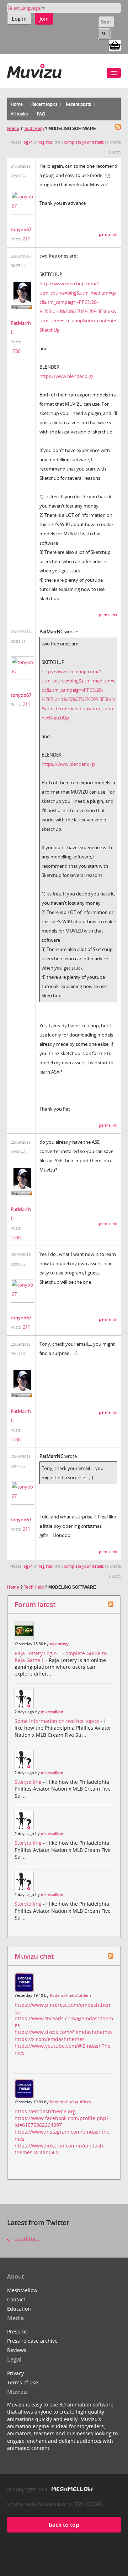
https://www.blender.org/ (66, 376)
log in (28, 142)
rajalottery (59, 1644)
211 (26, 239)
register (46, 142)
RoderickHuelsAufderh (70, 1995)
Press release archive (32, 2341)
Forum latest (35, 1604)
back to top (64, 2525)
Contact (16, 2299)
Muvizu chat (34, 1956)
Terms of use (23, 2382)
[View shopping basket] (115, 45)
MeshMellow (22, 2290)
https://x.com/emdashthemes (50, 2039)
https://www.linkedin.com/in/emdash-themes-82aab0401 (60, 2149)
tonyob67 (21, 229)
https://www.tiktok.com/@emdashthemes (64, 2032)
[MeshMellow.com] (71, 2489)
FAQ (41, 114)
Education (19, 2309)
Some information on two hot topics (58, 1721)
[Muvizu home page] (34, 70)
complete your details (84, 142)
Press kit (17, 2331)
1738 (16, 351)
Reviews (17, 2350)
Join (44, 19)
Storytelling (29, 1782)
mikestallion (52, 1712)
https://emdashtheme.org (45, 2111)
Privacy (15, 2373)
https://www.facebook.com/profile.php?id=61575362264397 (62, 2121)
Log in (19, 19)
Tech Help (34, 129)
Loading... (26, 2239)
